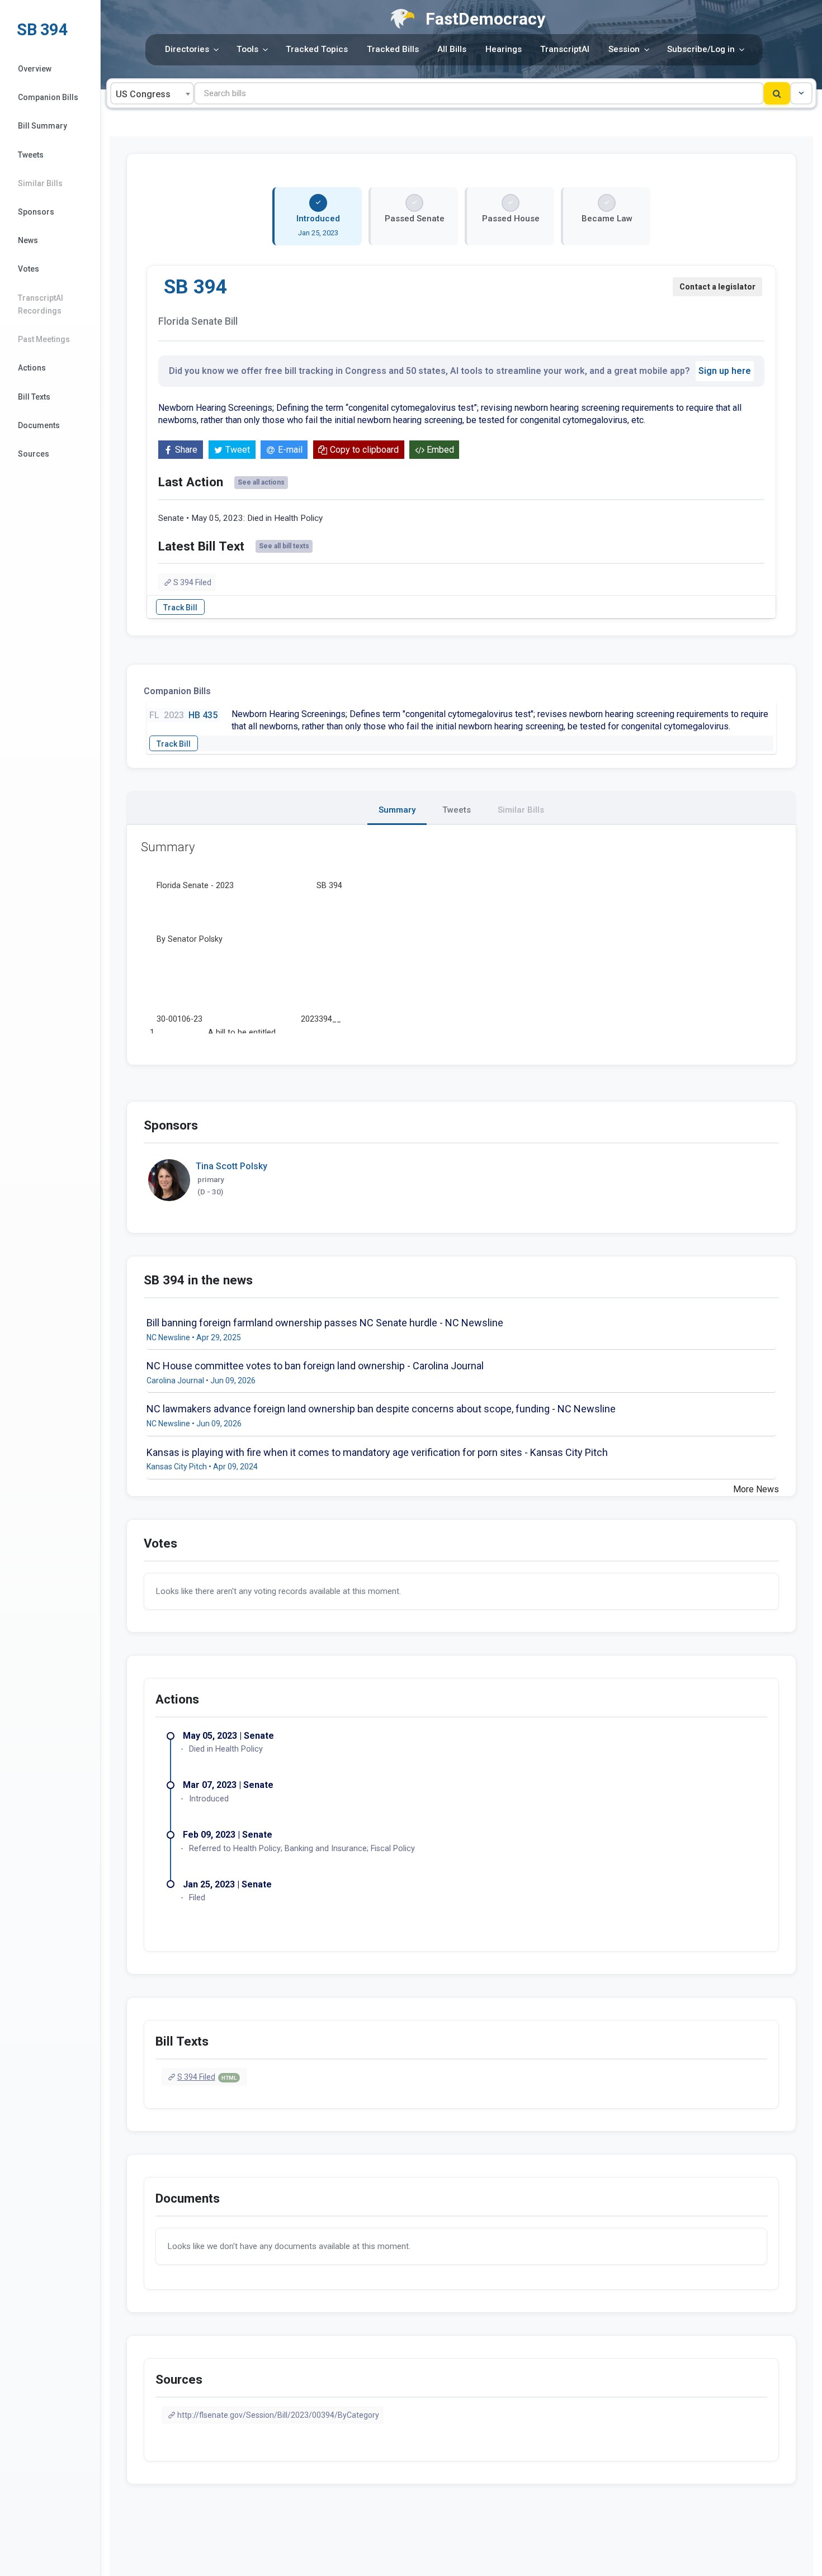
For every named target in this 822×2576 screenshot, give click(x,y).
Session (624, 49)
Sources (34, 454)
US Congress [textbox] (143, 94)
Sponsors (36, 212)
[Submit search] (777, 93)
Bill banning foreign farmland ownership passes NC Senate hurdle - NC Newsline (325, 1323)
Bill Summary (42, 126)
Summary (397, 810)
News (28, 240)
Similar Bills (40, 183)
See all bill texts (284, 546)
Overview (35, 69)
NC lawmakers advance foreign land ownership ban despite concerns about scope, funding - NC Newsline (381, 1409)
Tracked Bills (393, 49)
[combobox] (152, 93)
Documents (39, 425)
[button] (801, 93)
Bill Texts (34, 397)
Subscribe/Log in (701, 49)
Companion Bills (48, 97)
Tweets (31, 155)
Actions (32, 368)
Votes (29, 269)
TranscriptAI (565, 49)
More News (756, 1489)
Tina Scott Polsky (232, 1166)
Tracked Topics (317, 49)
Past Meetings (44, 339)
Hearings (504, 49)
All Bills (452, 49)
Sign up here (725, 371)
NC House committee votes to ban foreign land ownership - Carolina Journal (315, 1366)
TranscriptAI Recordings (41, 304)
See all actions (261, 482)
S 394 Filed (192, 582)
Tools (247, 49)
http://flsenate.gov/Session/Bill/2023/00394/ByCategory (278, 2415)
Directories (187, 49)
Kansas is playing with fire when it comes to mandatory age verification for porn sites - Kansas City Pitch (377, 1452)
